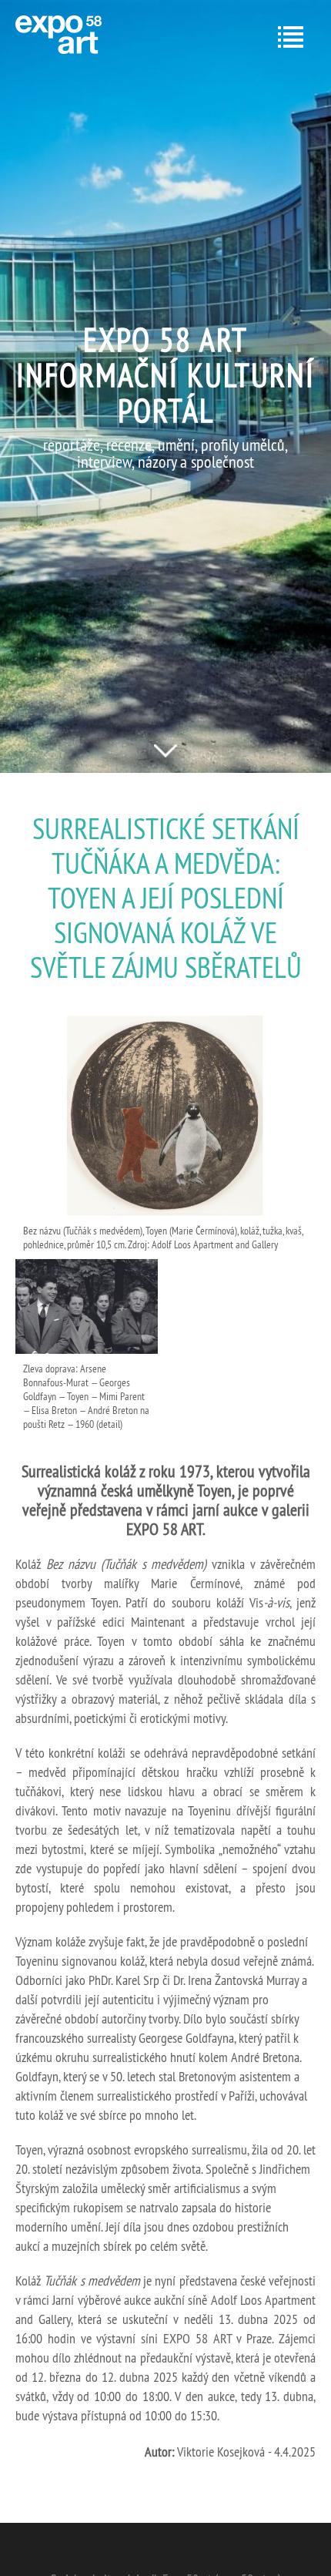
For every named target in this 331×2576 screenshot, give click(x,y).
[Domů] (59, 35)
